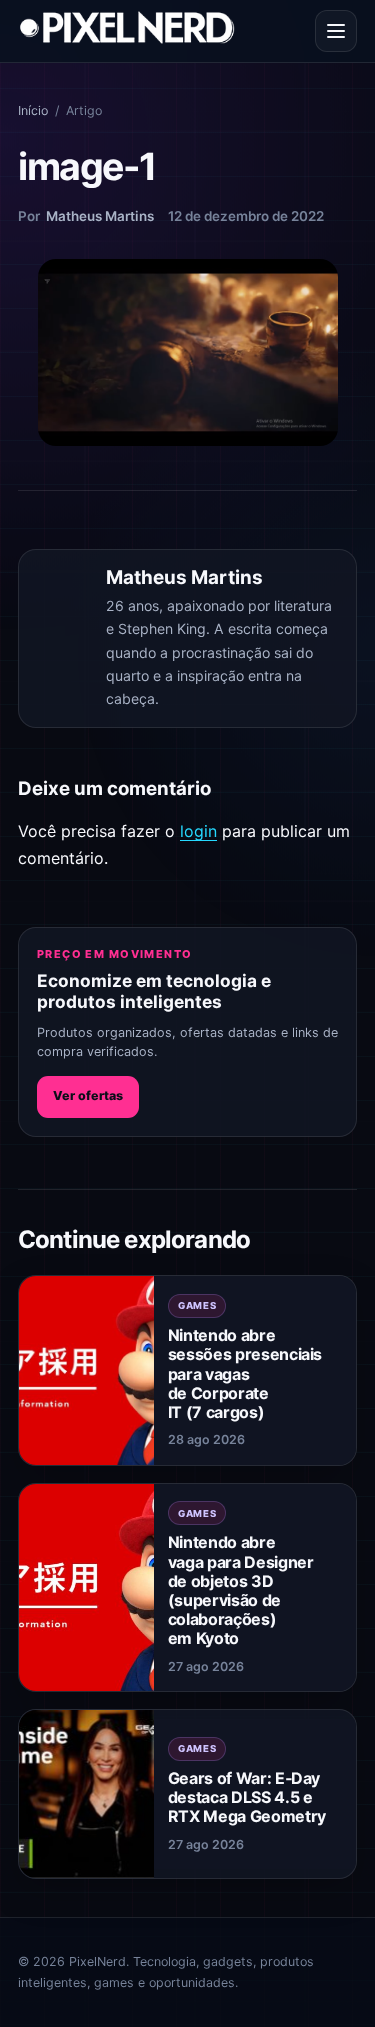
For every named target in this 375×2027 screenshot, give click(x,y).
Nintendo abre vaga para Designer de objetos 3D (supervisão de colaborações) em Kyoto (241, 1590)
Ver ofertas (88, 1095)
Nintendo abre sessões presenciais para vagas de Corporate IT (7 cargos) (245, 1373)
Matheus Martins (100, 216)
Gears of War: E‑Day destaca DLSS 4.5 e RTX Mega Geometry (247, 1797)
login (198, 831)
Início (33, 110)
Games (197, 1305)
